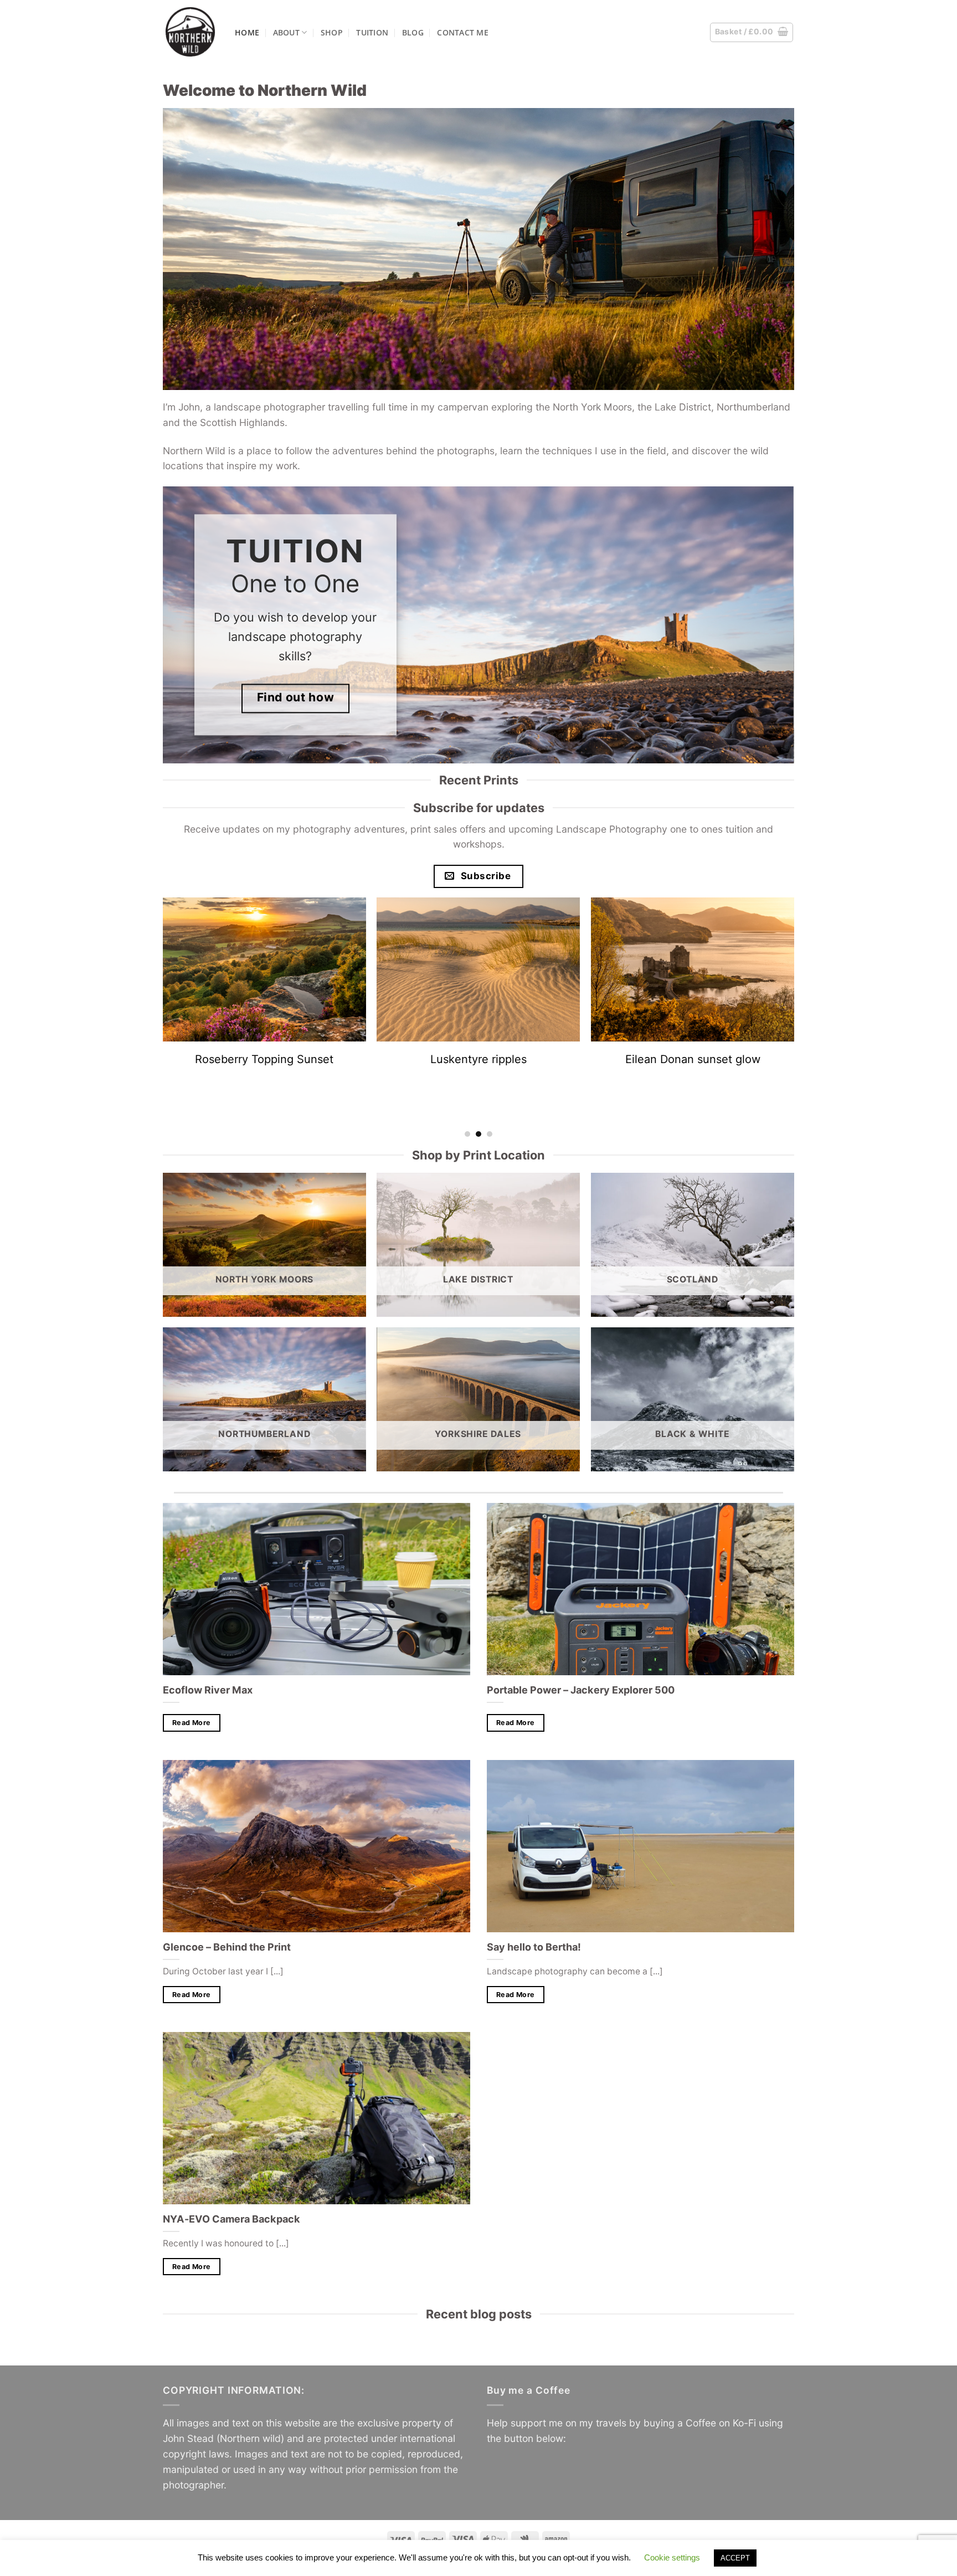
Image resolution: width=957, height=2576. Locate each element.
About (286, 32)
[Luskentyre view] (479, 969)
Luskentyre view (479, 1059)
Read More (191, 1723)
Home (247, 32)
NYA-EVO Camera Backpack (231, 2219)
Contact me (463, 32)
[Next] (800, 625)
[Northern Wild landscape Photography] (191, 32)
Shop (332, 32)
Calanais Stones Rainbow (264, 1059)
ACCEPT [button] (735, 2558)
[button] (752, 32)
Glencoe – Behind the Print (227, 1947)
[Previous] (157, 625)
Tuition (372, 32)
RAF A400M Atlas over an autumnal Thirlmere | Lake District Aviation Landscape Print (693, 1073)
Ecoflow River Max (208, 1690)
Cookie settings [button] (672, 2557)
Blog (413, 32)
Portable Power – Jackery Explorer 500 (581, 1690)
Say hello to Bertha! (534, 1947)
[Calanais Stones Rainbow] (264, 969)
